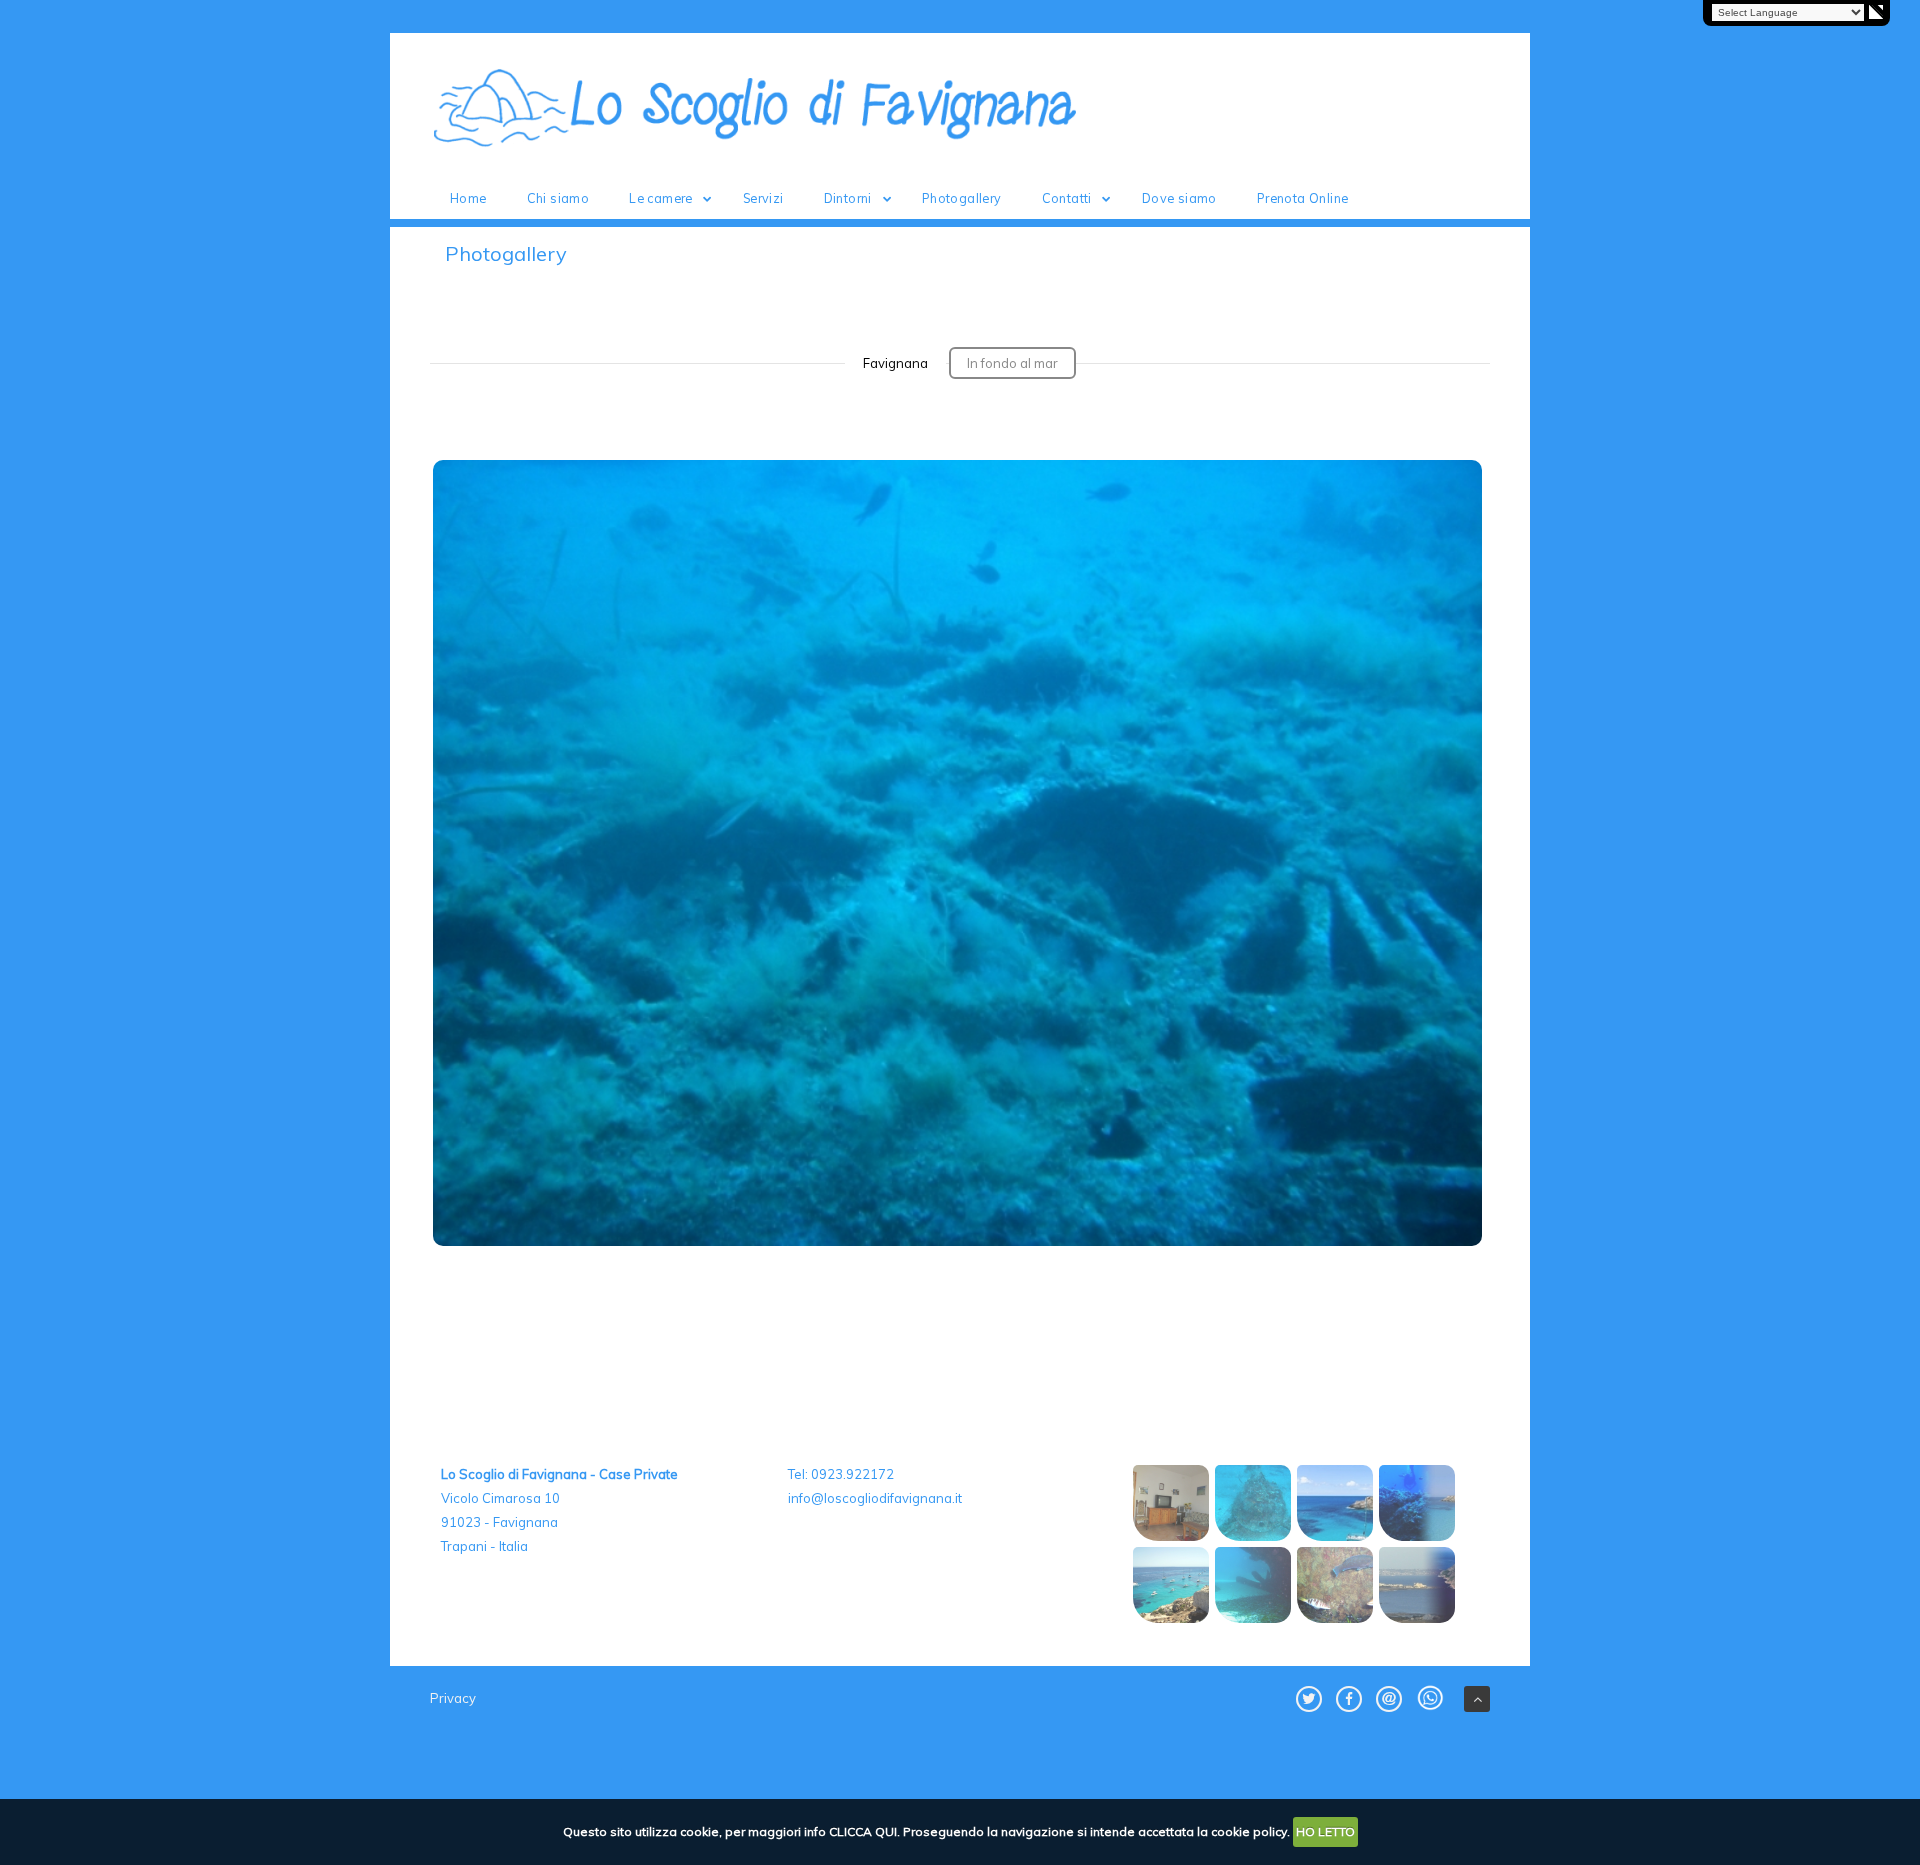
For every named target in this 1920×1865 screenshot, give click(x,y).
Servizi (763, 198)
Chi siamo (558, 198)
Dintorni (848, 198)
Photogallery (962, 198)
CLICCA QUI (863, 1831)
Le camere (661, 198)
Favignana (895, 363)
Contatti (1067, 198)
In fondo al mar (1012, 363)
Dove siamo (1179, 198)
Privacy (453, 1698)
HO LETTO (1325, 1831)
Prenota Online (1303, 198)
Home (468, 198)
